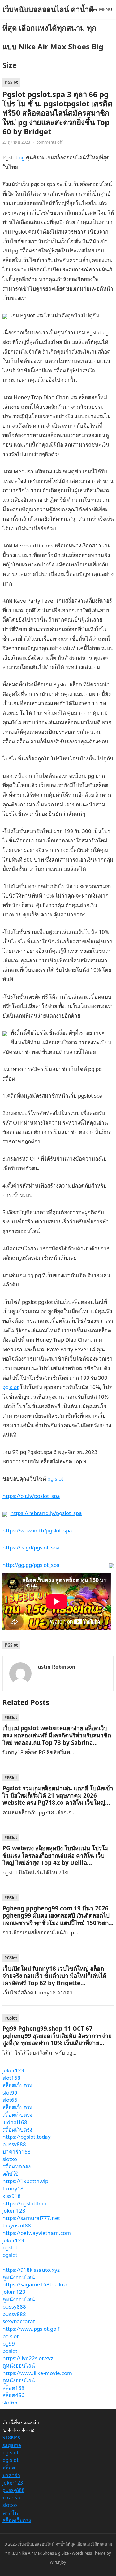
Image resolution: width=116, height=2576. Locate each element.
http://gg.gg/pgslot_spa (31, 1565)
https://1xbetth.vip (25, 2181)
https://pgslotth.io (24, 2203)
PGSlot (11, 82)
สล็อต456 (13, 2395)
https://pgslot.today (27, 2137)
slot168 (11, 2078)
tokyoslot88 (17, 2225)
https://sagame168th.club (34, 2284)
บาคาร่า (11, 2475)
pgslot (10, 2247)
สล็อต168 (13, 2388)
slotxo (10, 2159)
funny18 (13, 2188)
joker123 (13, 2070)
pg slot (11, 1387)
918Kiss (11, 2437)
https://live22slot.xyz (28, 2358)
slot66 (10, 2100)
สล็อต (9, 2467)
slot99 (10, 2093)
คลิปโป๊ (11, 2174)
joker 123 (14, 2211)
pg (22, 157)
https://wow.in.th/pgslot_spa (37, 1530)
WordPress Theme (89, 2553)
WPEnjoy (58, 2562)
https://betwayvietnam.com (37, 2233)
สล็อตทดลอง (17, 2166)
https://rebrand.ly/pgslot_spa (46, 1513)
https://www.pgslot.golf (31, 2329)
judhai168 (15, 2122)
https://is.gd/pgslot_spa (31, 1547)
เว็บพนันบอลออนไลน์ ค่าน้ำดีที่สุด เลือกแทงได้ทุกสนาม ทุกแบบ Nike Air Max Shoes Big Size (53, 37)
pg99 (9, 2344)
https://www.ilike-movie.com (37, 2373)
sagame (12, 2445)
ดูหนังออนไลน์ (19, 2277)
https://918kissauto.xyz (31, 2270)
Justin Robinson (56, 1667)
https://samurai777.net (31, 2218)
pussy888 (14, 2144)
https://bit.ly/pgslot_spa (31, 1496)
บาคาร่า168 (17, 2152)
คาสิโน (10, 2513)
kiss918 (12, 2196)
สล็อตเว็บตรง (17, 2085)
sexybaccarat (19, 2321)
